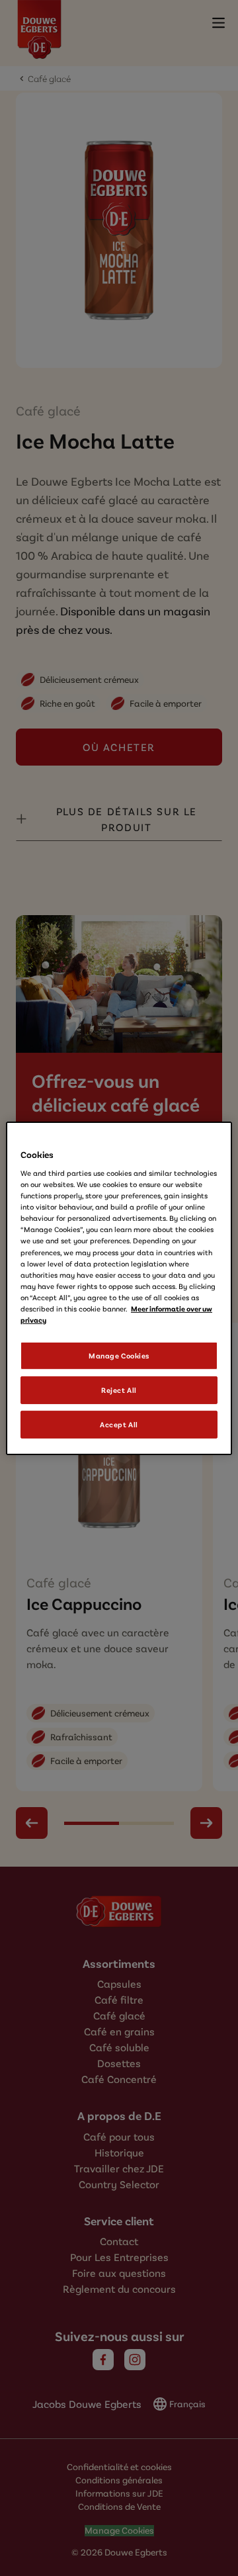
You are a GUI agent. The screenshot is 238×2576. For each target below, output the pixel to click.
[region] (119, 1288)
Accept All (119, 1424)
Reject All (119, 1390)
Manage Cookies (119, 1355)
